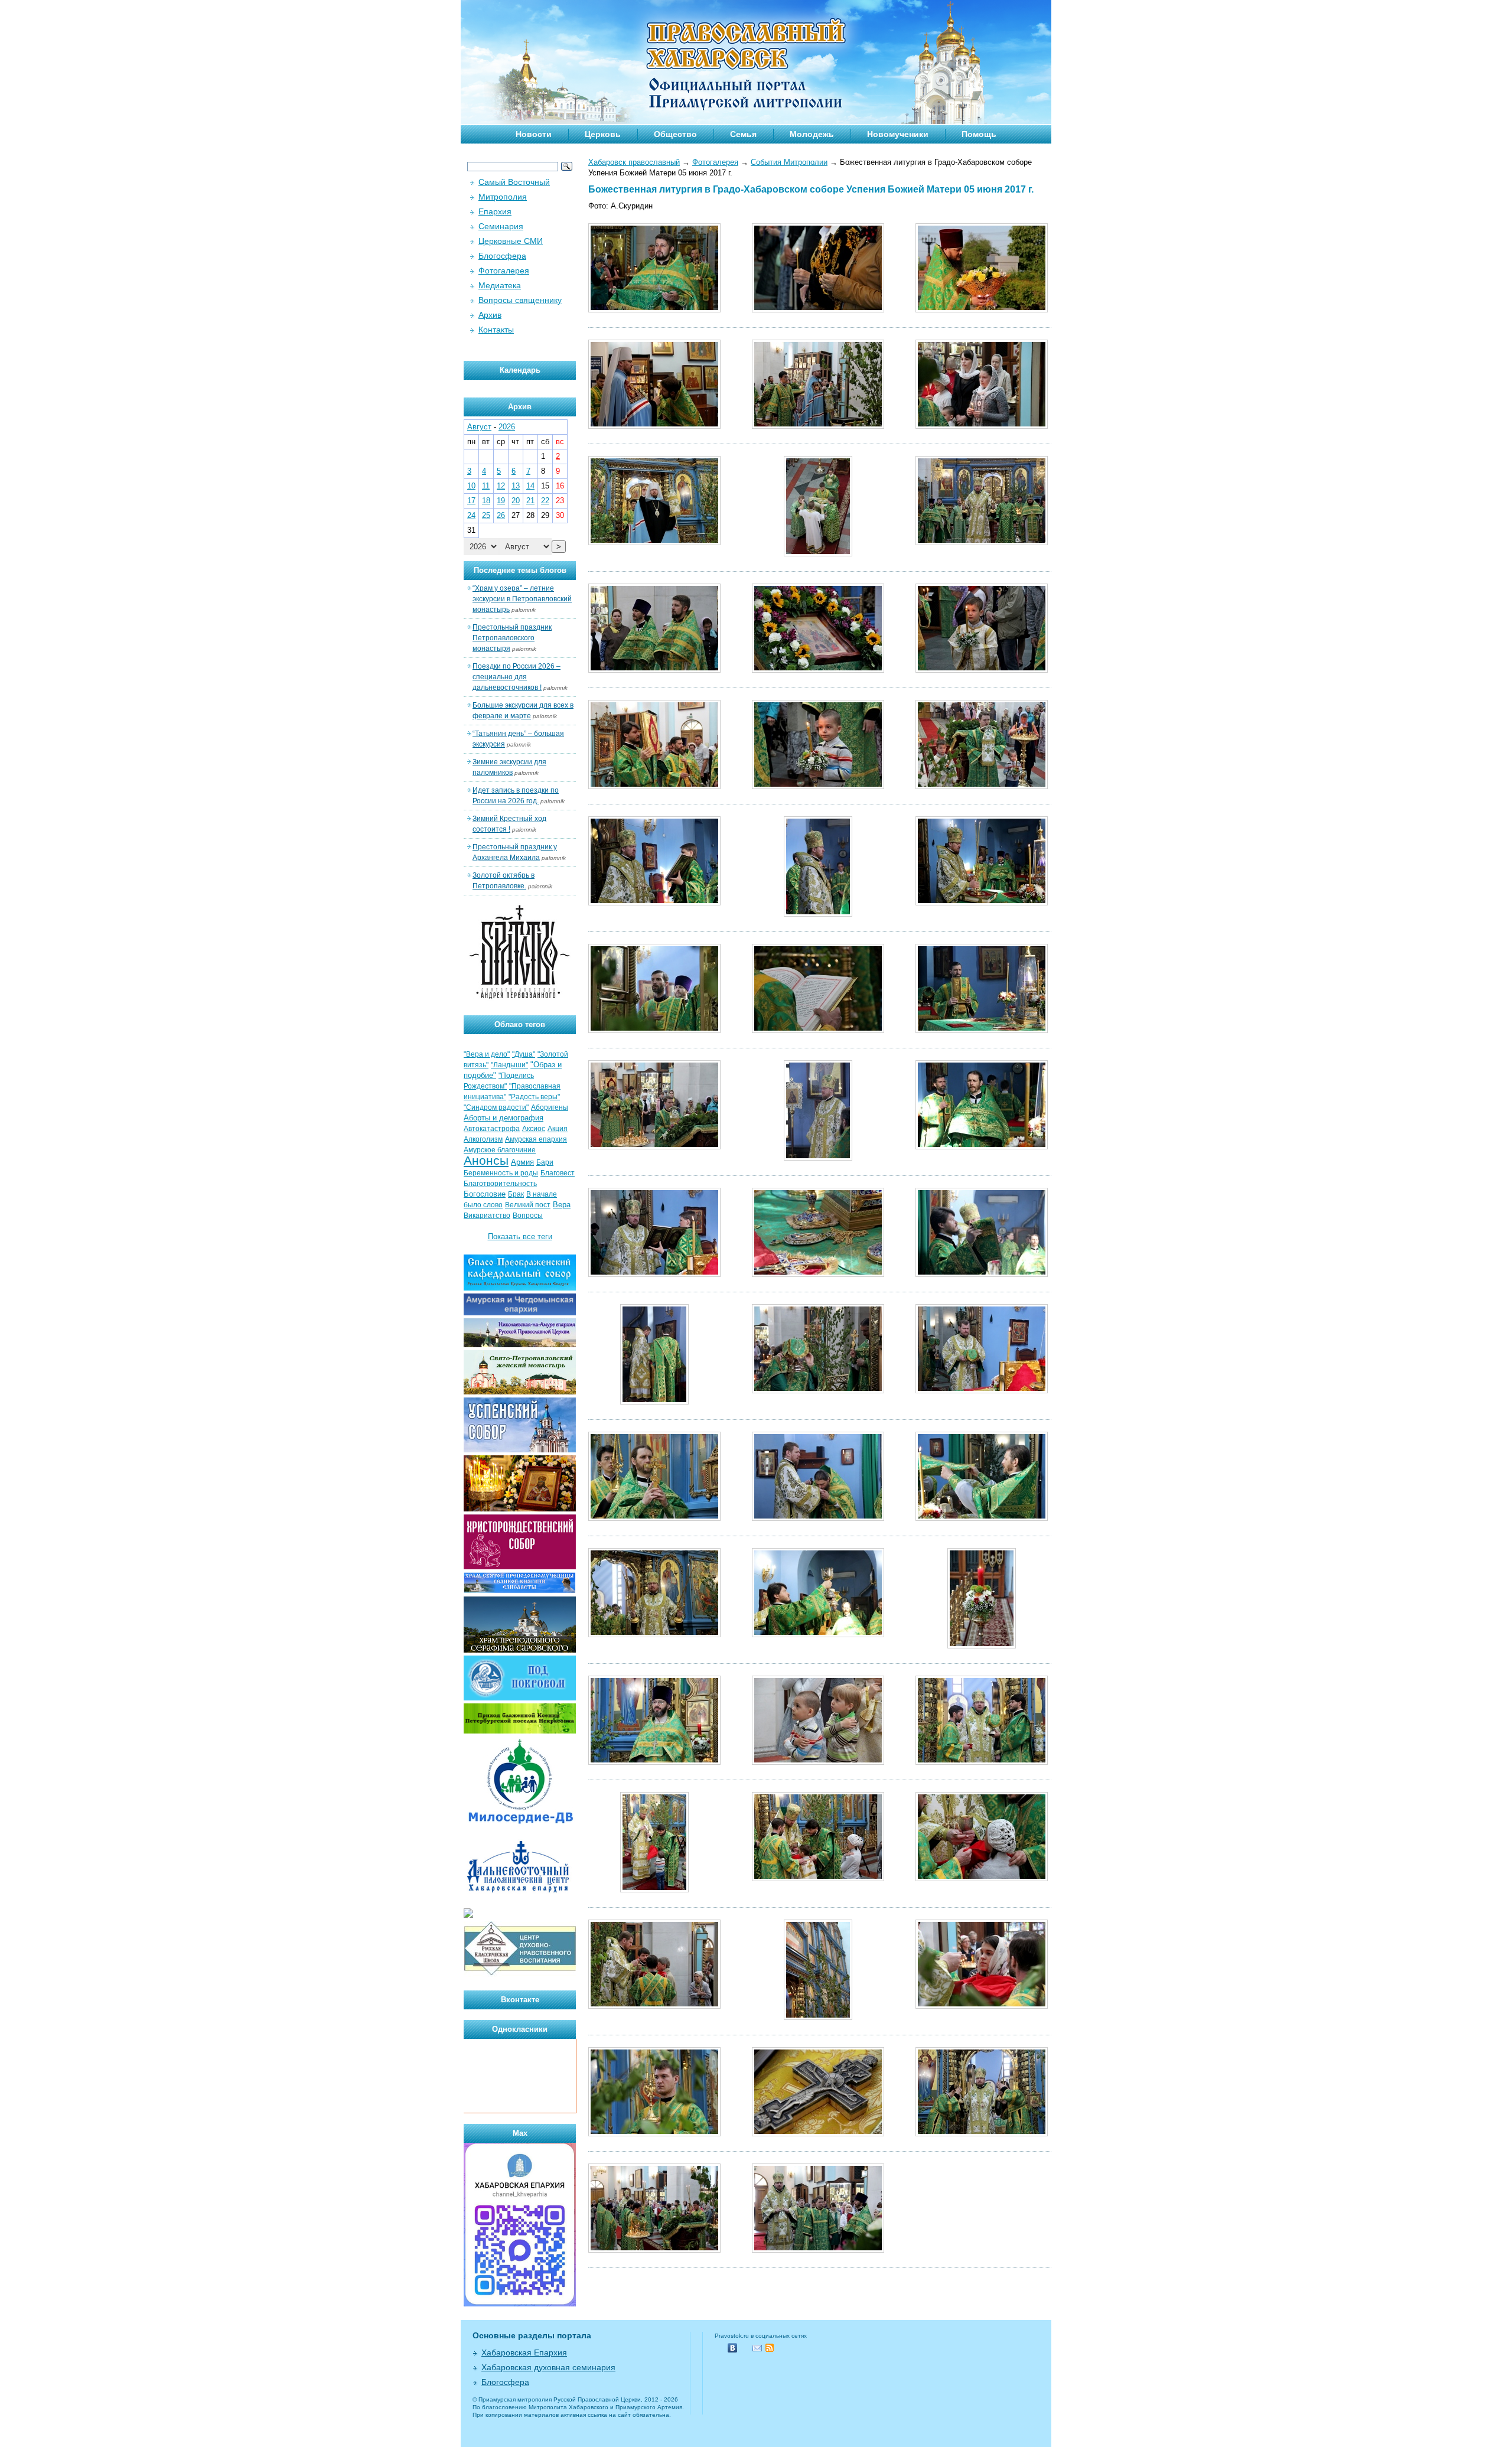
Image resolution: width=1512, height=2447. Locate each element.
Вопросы (528, 1216)
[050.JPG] (982, 1762)
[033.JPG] (982, 1274)
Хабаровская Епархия (524, 2352)
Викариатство (487, 1216)
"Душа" (524, 1054)
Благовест (558, 1173)
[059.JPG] (654, 2134)
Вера (562, 1205)
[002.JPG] (654, 310)
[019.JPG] (982, 786)
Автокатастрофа (492, 1129)
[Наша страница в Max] (520, 2304)
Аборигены (550, 1107)
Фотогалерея (715, 162)
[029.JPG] (654, 1274)
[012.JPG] (982, 542)
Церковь (603, 134)
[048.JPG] (654, 1762)
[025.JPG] (982, 1030)
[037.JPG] (982, 1391)
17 (471, 501)
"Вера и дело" (487, 1054)
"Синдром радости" (496, 1107)
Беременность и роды (501, 1173)
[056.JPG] (818, 2017)
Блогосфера (502, 256)
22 (545, 501)
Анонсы (486, 1161)
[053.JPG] (982, 1879)
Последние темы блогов (520, 570)
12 (501, 486)
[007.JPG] (818, 426)
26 (501, 515)
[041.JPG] (982, 1518)
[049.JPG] (818, 1762)
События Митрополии (789, 162)
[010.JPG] (818, 554)
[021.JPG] (818, 914)
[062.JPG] (982, 2134)
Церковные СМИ (511, 241)
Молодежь (812, 134)
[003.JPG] (818, 310)
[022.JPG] (982, 903)
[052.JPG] (818, 1879)
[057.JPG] (982, 2006)
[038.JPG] (654, 1518)
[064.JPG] (654, 2250)
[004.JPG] (982, 310)
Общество (675, 134)
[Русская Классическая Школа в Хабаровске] (520, 1974)
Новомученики (898, 134)
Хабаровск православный (634, 162)
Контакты (496, 330)
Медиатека (500, 285)
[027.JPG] (818, 1158)
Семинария (501, 226)
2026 (507, 427)
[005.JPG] (654, 426)
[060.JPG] (818, 2134)
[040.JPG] (818, 1518)
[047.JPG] (982, 1646)
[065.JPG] (818, 2250)
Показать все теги (520, 1236)
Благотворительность (500, 1184)
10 (471, 486)
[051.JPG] (654, 1890)
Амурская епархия (536, 1139)
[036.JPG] (818, 1391)
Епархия (495, 211)
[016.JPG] (982, 670)
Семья (743, 134)
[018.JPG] (818, 786)
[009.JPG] (654, 542)
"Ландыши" (509, 1065)
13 (516, 486)
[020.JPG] (654, 903)
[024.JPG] (818, 1030)
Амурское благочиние (500, 1150)
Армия (522, 1162)
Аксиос (534, 1129)
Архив (490, 315)
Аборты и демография (504, 1118)
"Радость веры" (534, 1097)
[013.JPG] (654, 670)
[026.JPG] (654, 1147)
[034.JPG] (654, 1402)
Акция (558, 1129)
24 (471, 515)
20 (516, 501)
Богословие (485, 1194)
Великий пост (528, 1205)
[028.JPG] (982, 1147)
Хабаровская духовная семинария (548, 2367)
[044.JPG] (818, 1635)
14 (530, 486)
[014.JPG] (818, 670)
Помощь (979, 134)
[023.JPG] (654, 1030)
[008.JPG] (982, 426)
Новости (534, 134)
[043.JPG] (654, 1635)
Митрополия (503, 197)
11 (486, 486)
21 (530, 501)
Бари (545, 1162)
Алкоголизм (483, 1139)
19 (501, 501)
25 (486, 515)
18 (486, 501)
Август (479, 427)
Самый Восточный (514, 182)
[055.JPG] (654, 2006)
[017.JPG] (654, 786)
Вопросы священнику (520, 300)
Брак (516, 1194)
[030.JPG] (818, 1274)
